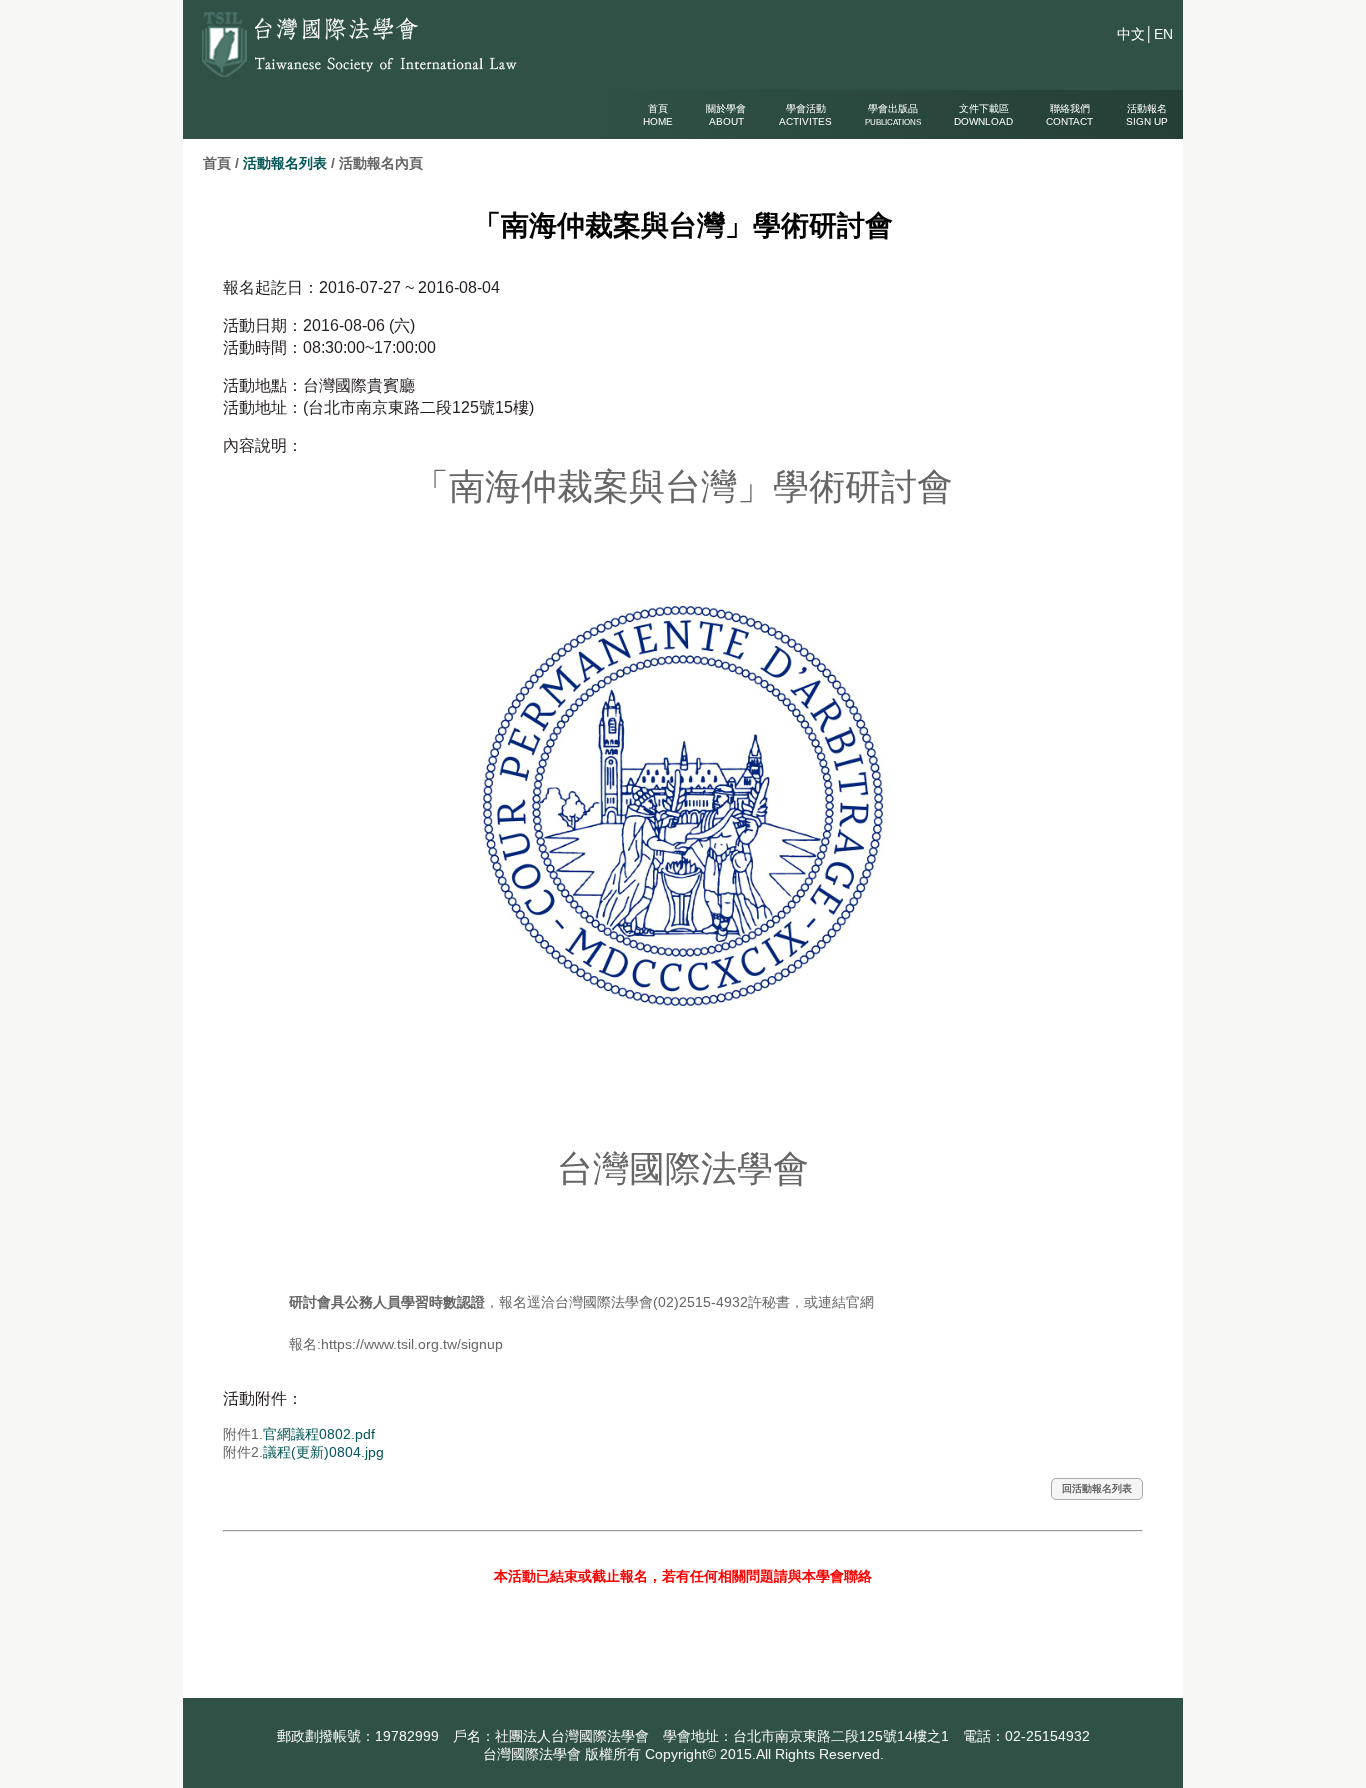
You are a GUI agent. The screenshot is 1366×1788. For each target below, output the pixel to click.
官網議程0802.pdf (319, 1434)
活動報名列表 (285, 163)
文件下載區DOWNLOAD (983, 115)
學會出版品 (893, 115)
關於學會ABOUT (726, 115)
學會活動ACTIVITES (805, 115)
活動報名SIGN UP (1147, 115)
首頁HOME (658, 115)
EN (1163, 34)
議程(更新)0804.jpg (323, 1452)
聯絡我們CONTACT (1069, 115)
